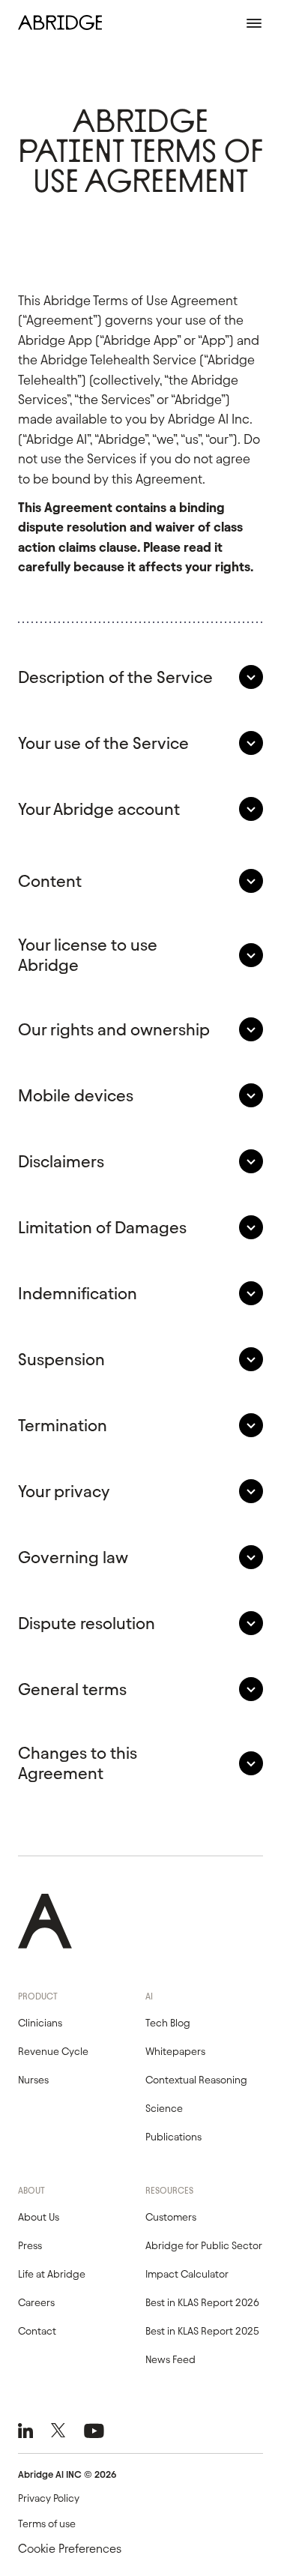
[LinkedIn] (25, 2431)
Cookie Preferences (70, 2549)
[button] (140, 677)
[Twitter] (58, 2431)
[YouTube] (94, 2431)
